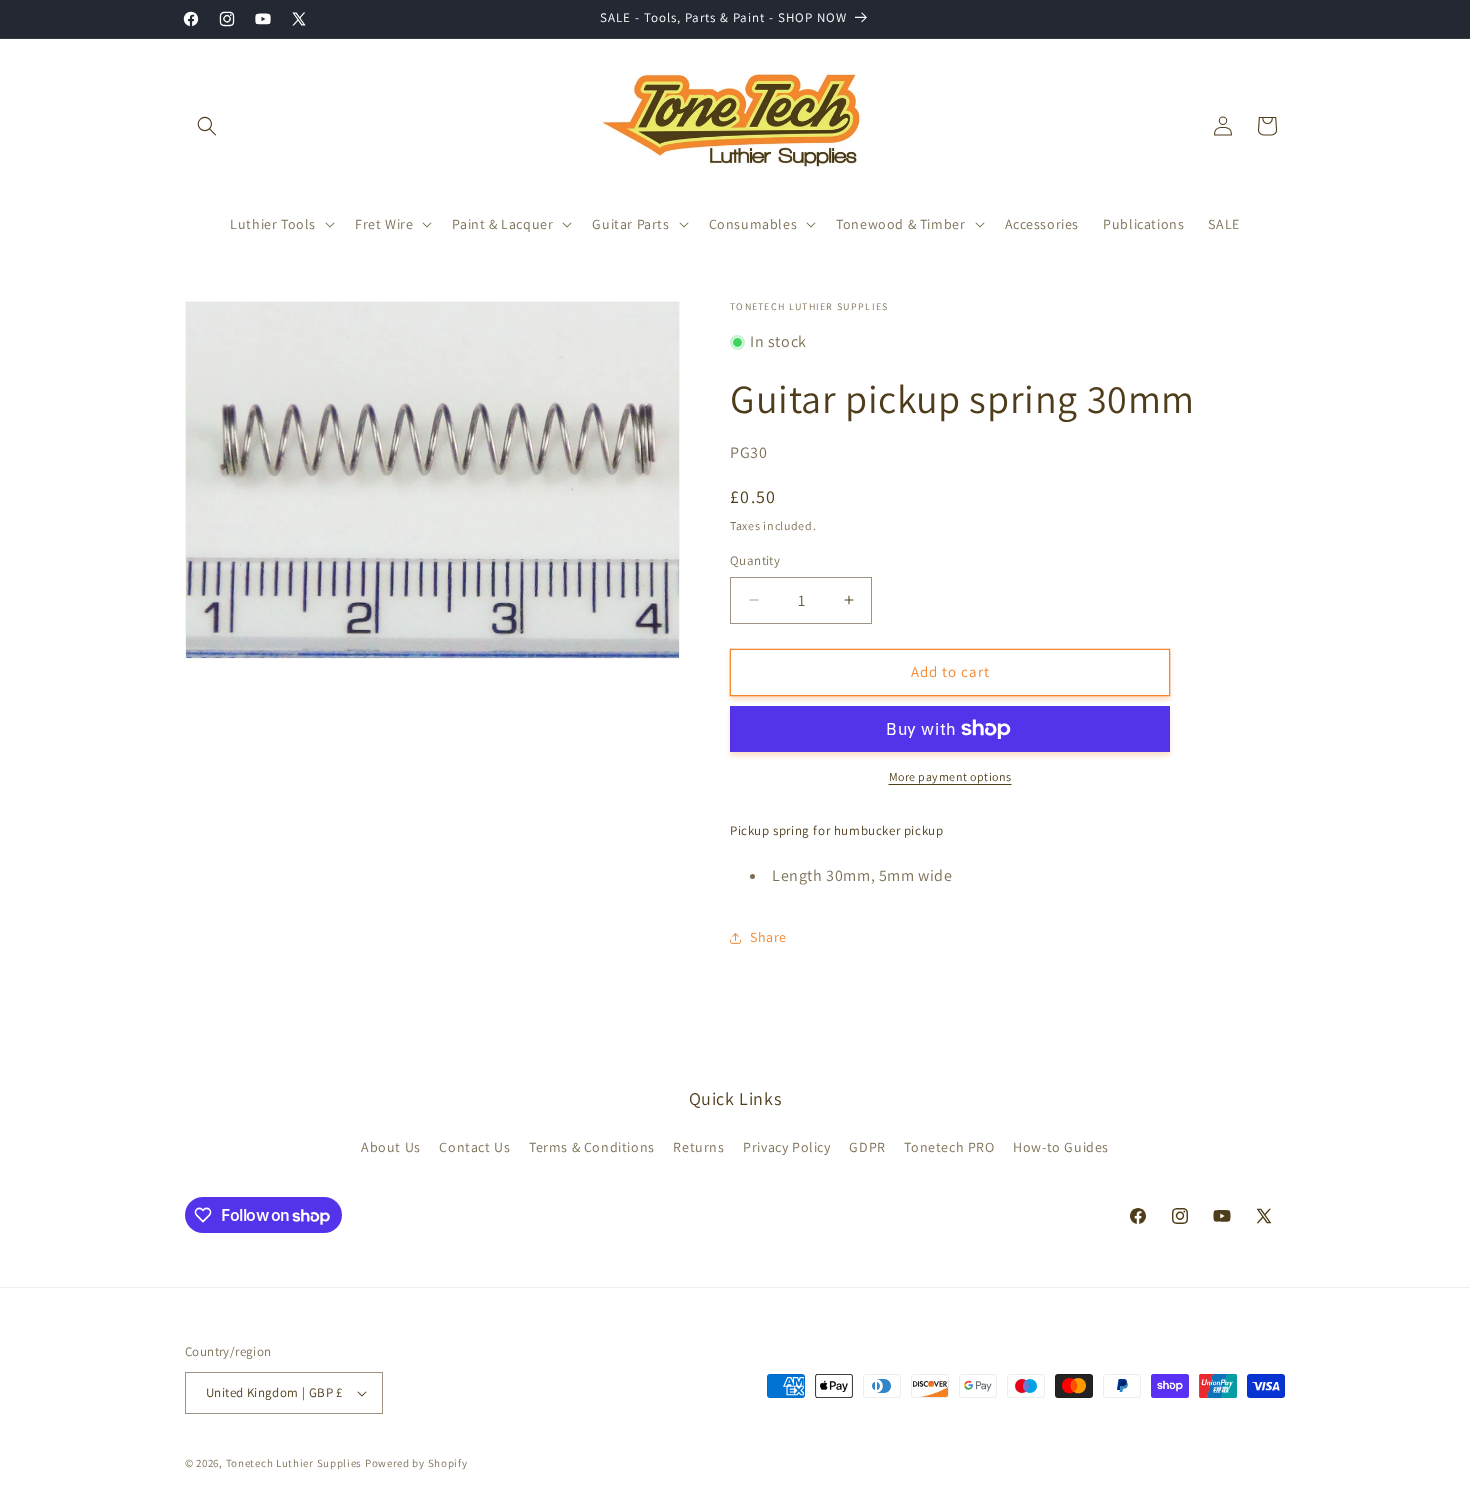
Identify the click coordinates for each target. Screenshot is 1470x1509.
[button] (207, 126)
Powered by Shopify (416, 1463)
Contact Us (474, 1147)
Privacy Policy (786, 1147)
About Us (391, 1147)
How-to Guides (1061, 1147)
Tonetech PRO (949, 1147)
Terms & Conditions (592, 1147)
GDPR (867, 1147)
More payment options (950, 776)
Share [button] (768, 937)
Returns (698, 1147)
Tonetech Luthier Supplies (294, 1463)
